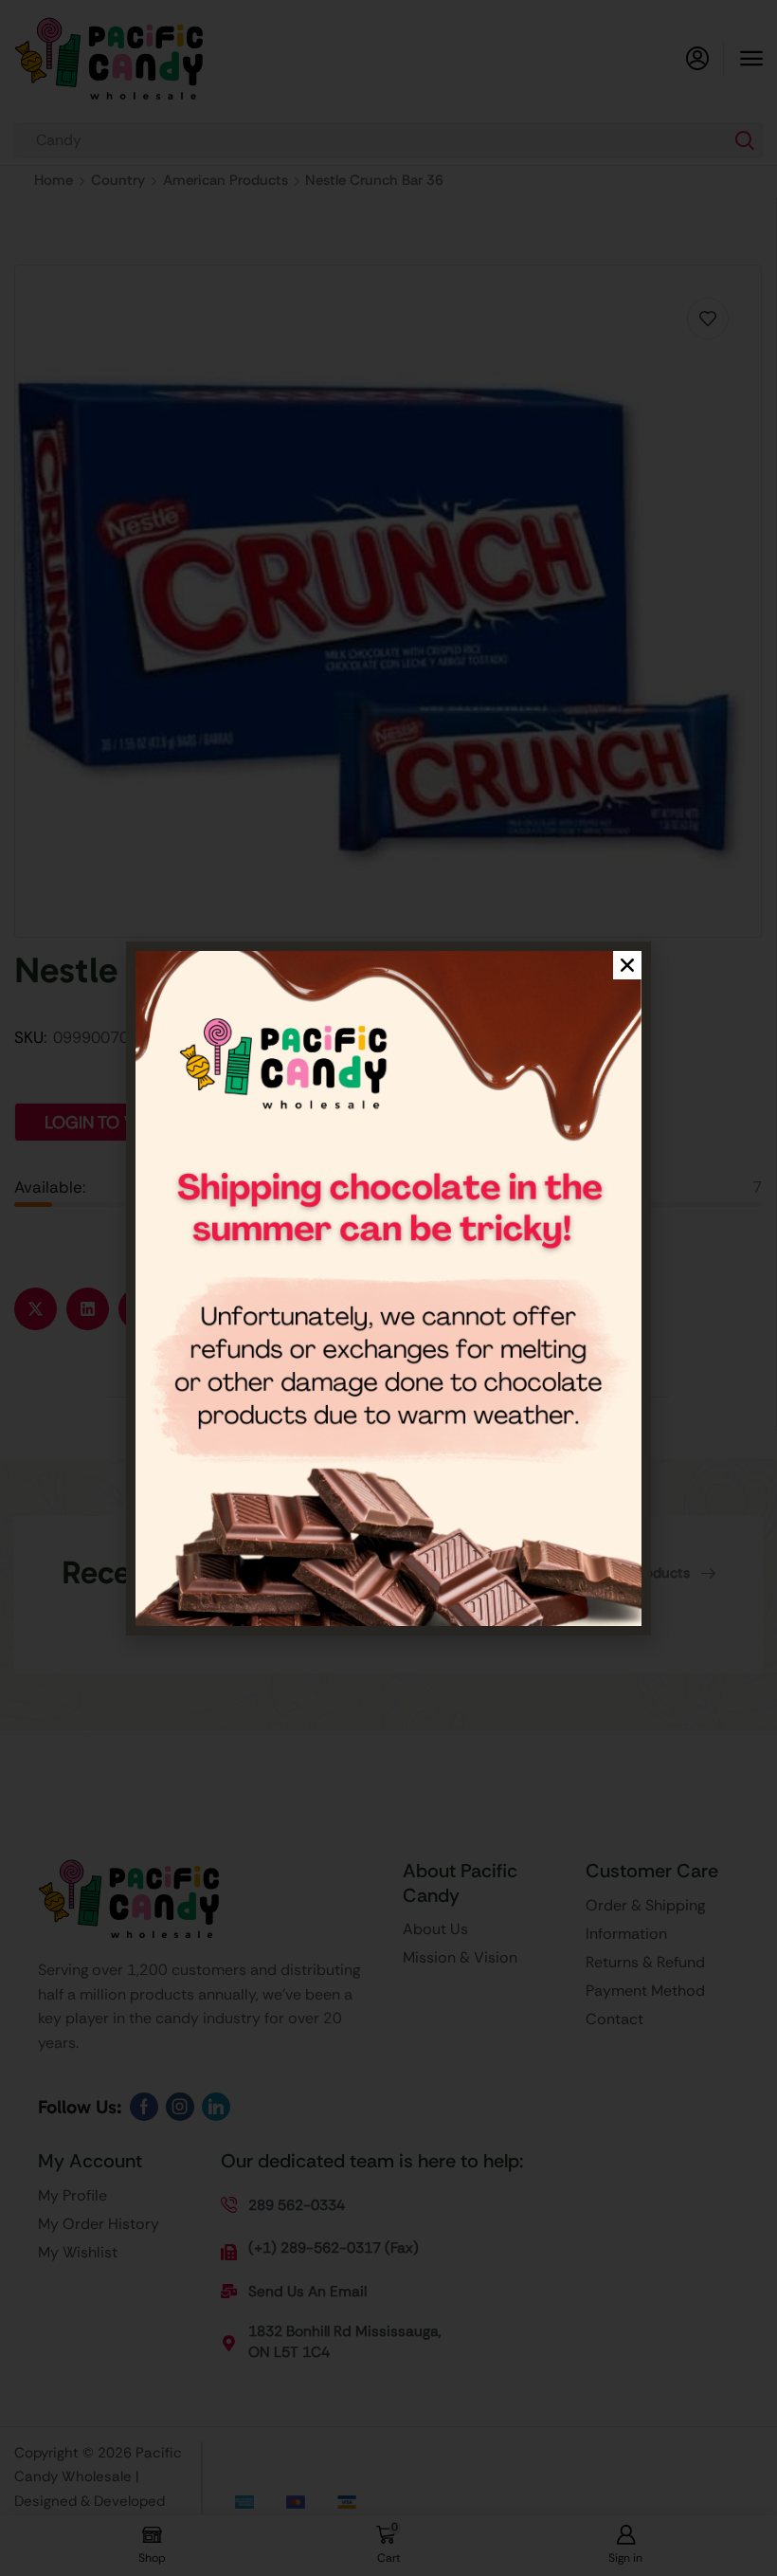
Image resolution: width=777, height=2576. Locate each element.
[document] (388, 1288)
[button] (627, 965)
